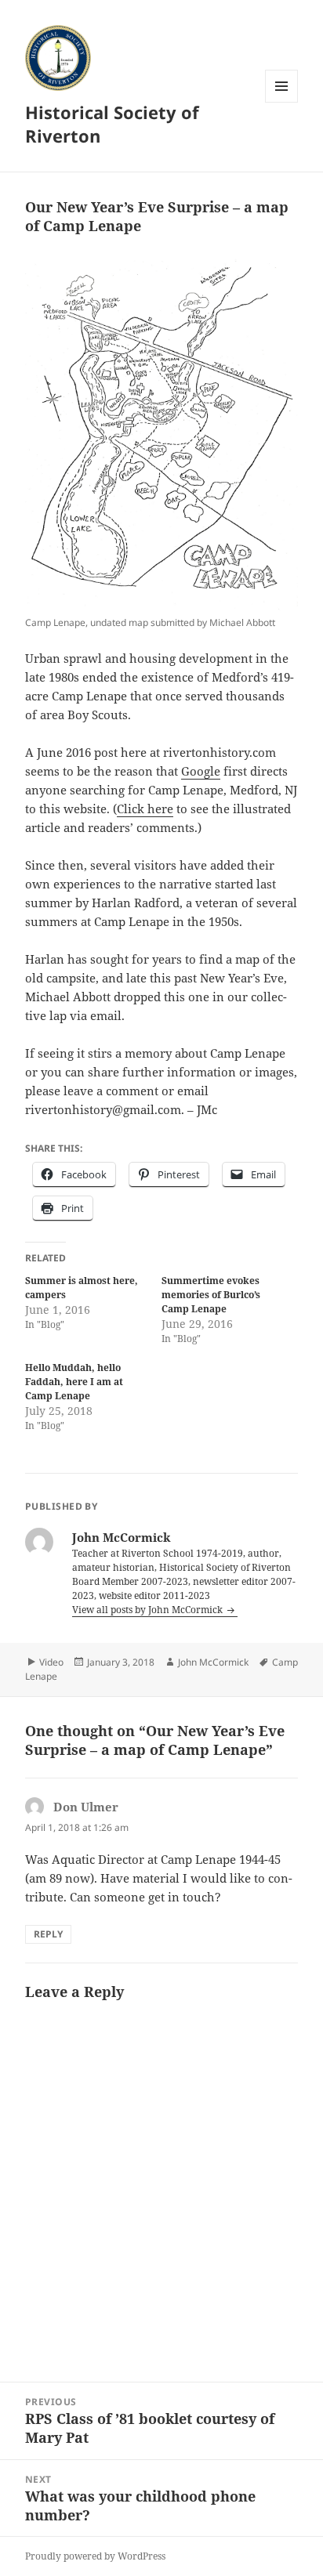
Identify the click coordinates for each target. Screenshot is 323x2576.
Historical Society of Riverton (112, 124)
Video (51, 1662)
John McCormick (213, 1662)
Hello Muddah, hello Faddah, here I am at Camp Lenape (74, 1382)
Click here (145, 809)
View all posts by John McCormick (149, 1610)
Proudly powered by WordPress (95, 2556)
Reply (48, 1934)
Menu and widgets (282, 102)
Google (201, 771)
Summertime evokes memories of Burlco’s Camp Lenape (211, 1295)
